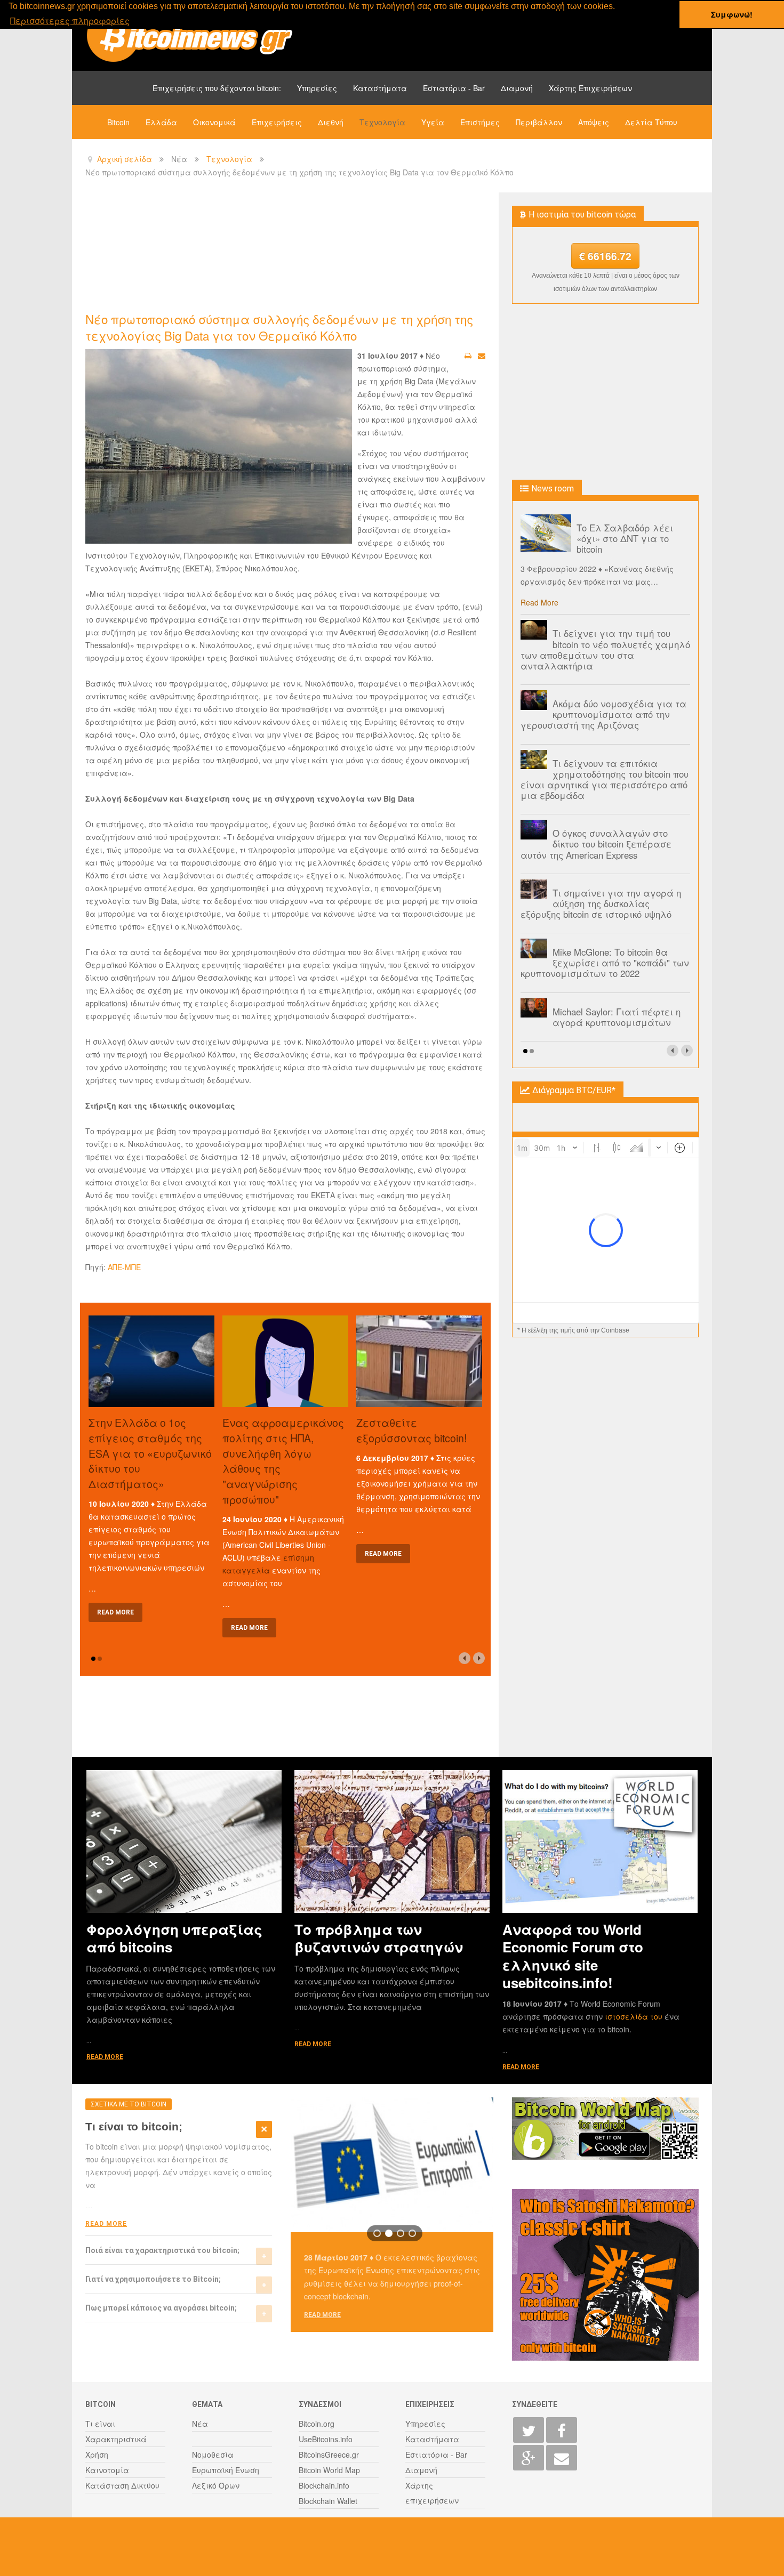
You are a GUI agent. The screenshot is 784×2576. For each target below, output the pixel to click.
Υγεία (433, 122)
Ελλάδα (161, 122)
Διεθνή (331, 122)
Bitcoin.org (317, 2424)
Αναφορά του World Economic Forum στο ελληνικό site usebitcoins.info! (573, 1956)
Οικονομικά (214, 122)
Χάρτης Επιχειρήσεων (590, 88)
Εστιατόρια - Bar (454, 88)
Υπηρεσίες (317, 88)
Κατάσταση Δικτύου (122, 2485)
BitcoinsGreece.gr (329, 2454)
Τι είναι (100, 2424)
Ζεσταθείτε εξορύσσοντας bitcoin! (411, 1430)
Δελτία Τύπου (651, 122)
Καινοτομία (107, 2470)
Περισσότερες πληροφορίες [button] (70, 21)
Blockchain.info (324, 2485)
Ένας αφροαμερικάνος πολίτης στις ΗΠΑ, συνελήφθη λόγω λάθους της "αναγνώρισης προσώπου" (283, 1461)
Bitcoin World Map (329, 2470)
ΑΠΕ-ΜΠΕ (124, 1267)
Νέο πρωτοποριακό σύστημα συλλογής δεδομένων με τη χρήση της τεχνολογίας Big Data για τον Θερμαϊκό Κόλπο (279, 327)
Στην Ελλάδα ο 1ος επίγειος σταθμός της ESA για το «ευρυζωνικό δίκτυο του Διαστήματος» (150, 1453)
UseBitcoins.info (326, 2439)
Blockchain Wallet (328, 2501)
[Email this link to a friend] (482, 356)
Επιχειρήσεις (277, 122)
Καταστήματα (380, 88)
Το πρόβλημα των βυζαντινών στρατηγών (379, 1938)
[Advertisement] (279, 251)
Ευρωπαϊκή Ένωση (226, 2470)
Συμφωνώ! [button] (732, 14)
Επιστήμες (480, 122)
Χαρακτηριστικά (116, 2439)
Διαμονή (517, 88)
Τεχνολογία (382, 122)
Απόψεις (594, 122)
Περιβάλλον (539, 122)
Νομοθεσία (213, 2454)
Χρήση (97, 2454)
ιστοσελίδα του (635, 2016)
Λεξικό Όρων (216, 2485)
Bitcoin (118, 122)
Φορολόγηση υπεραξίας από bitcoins (174, 1938)
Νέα (200, 2424)
